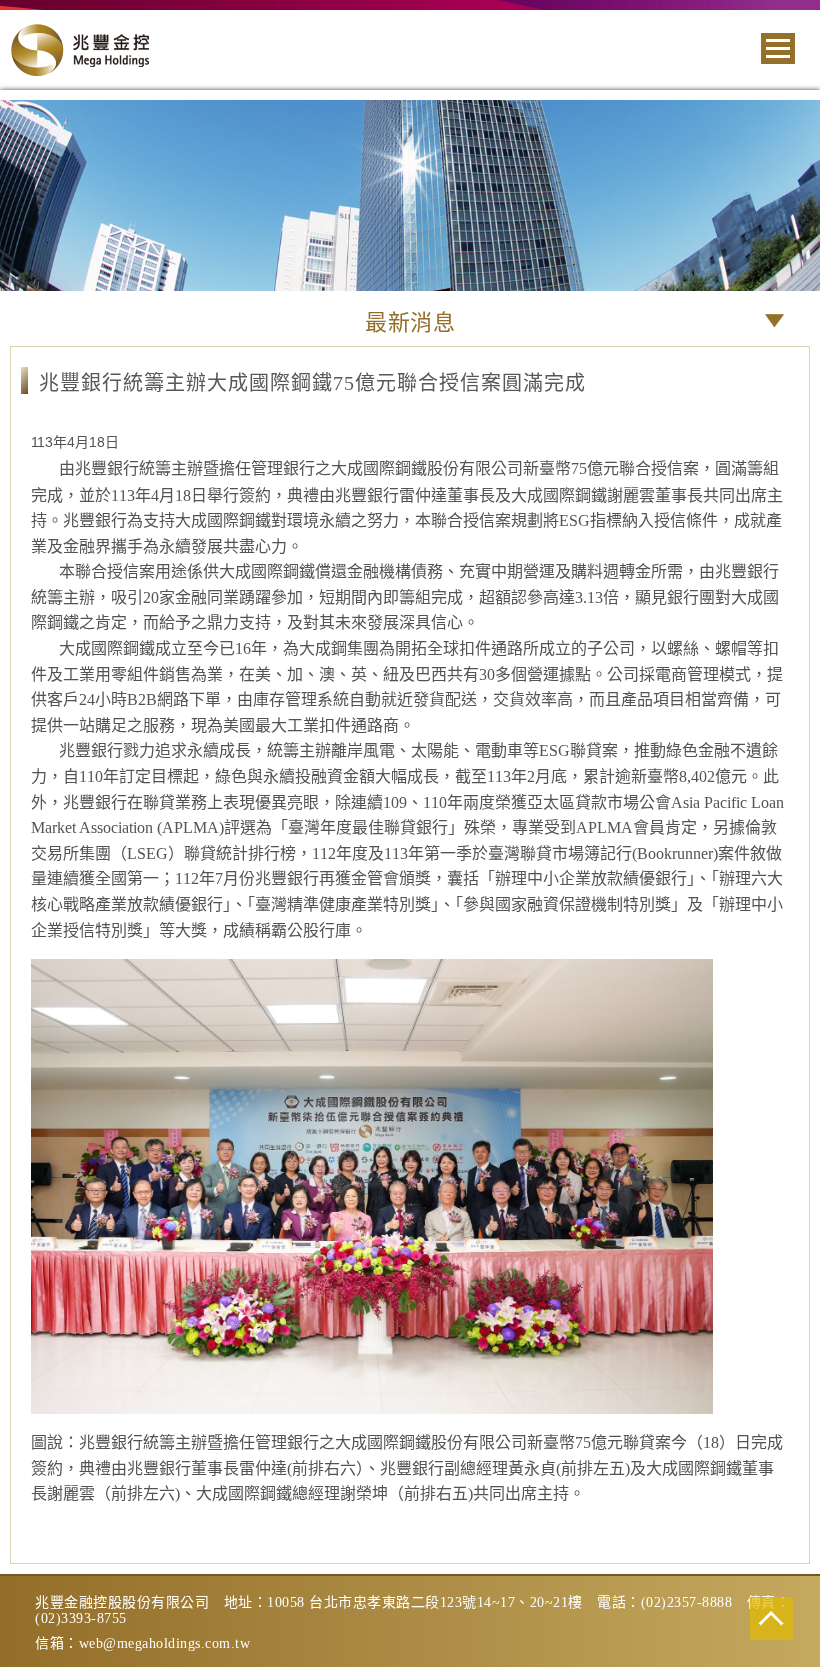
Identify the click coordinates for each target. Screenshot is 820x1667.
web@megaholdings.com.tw (165, 1643)
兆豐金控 (80, 50)
